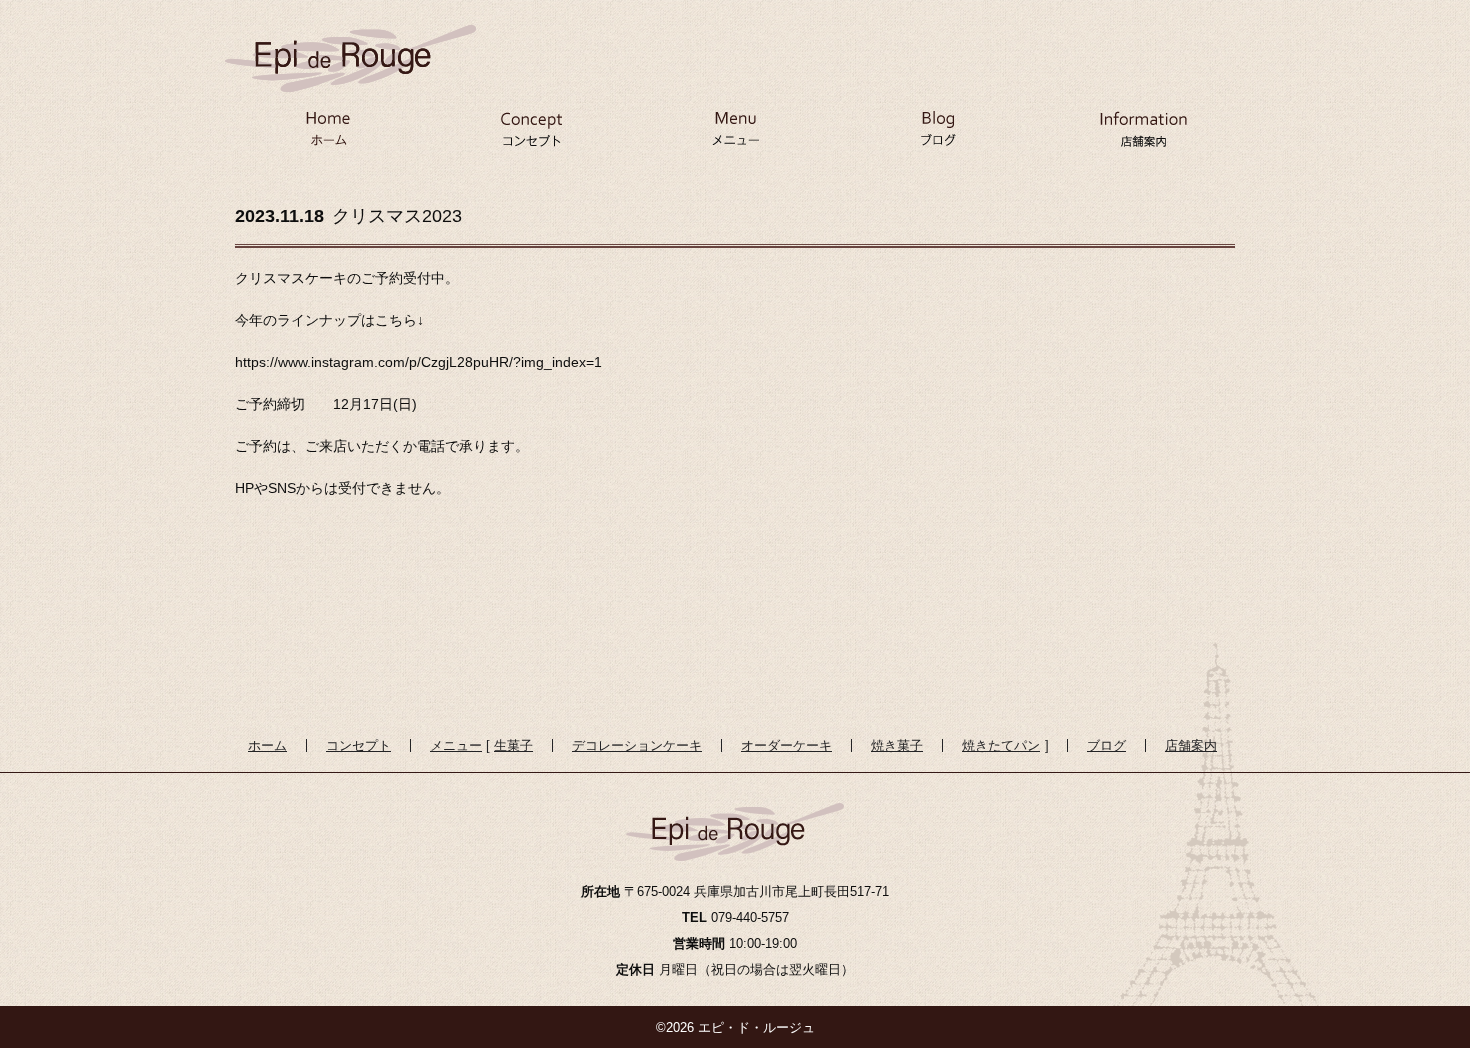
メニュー (735, 136)
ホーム (327, 136)
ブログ (939, 136)
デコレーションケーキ (637, 745)
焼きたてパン (1001, 745)
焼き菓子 (897, 745)
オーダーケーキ (786, 745)
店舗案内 (1143, 136)
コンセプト (531, 136)
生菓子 (513, 745)
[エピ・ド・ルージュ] (350, 42)
